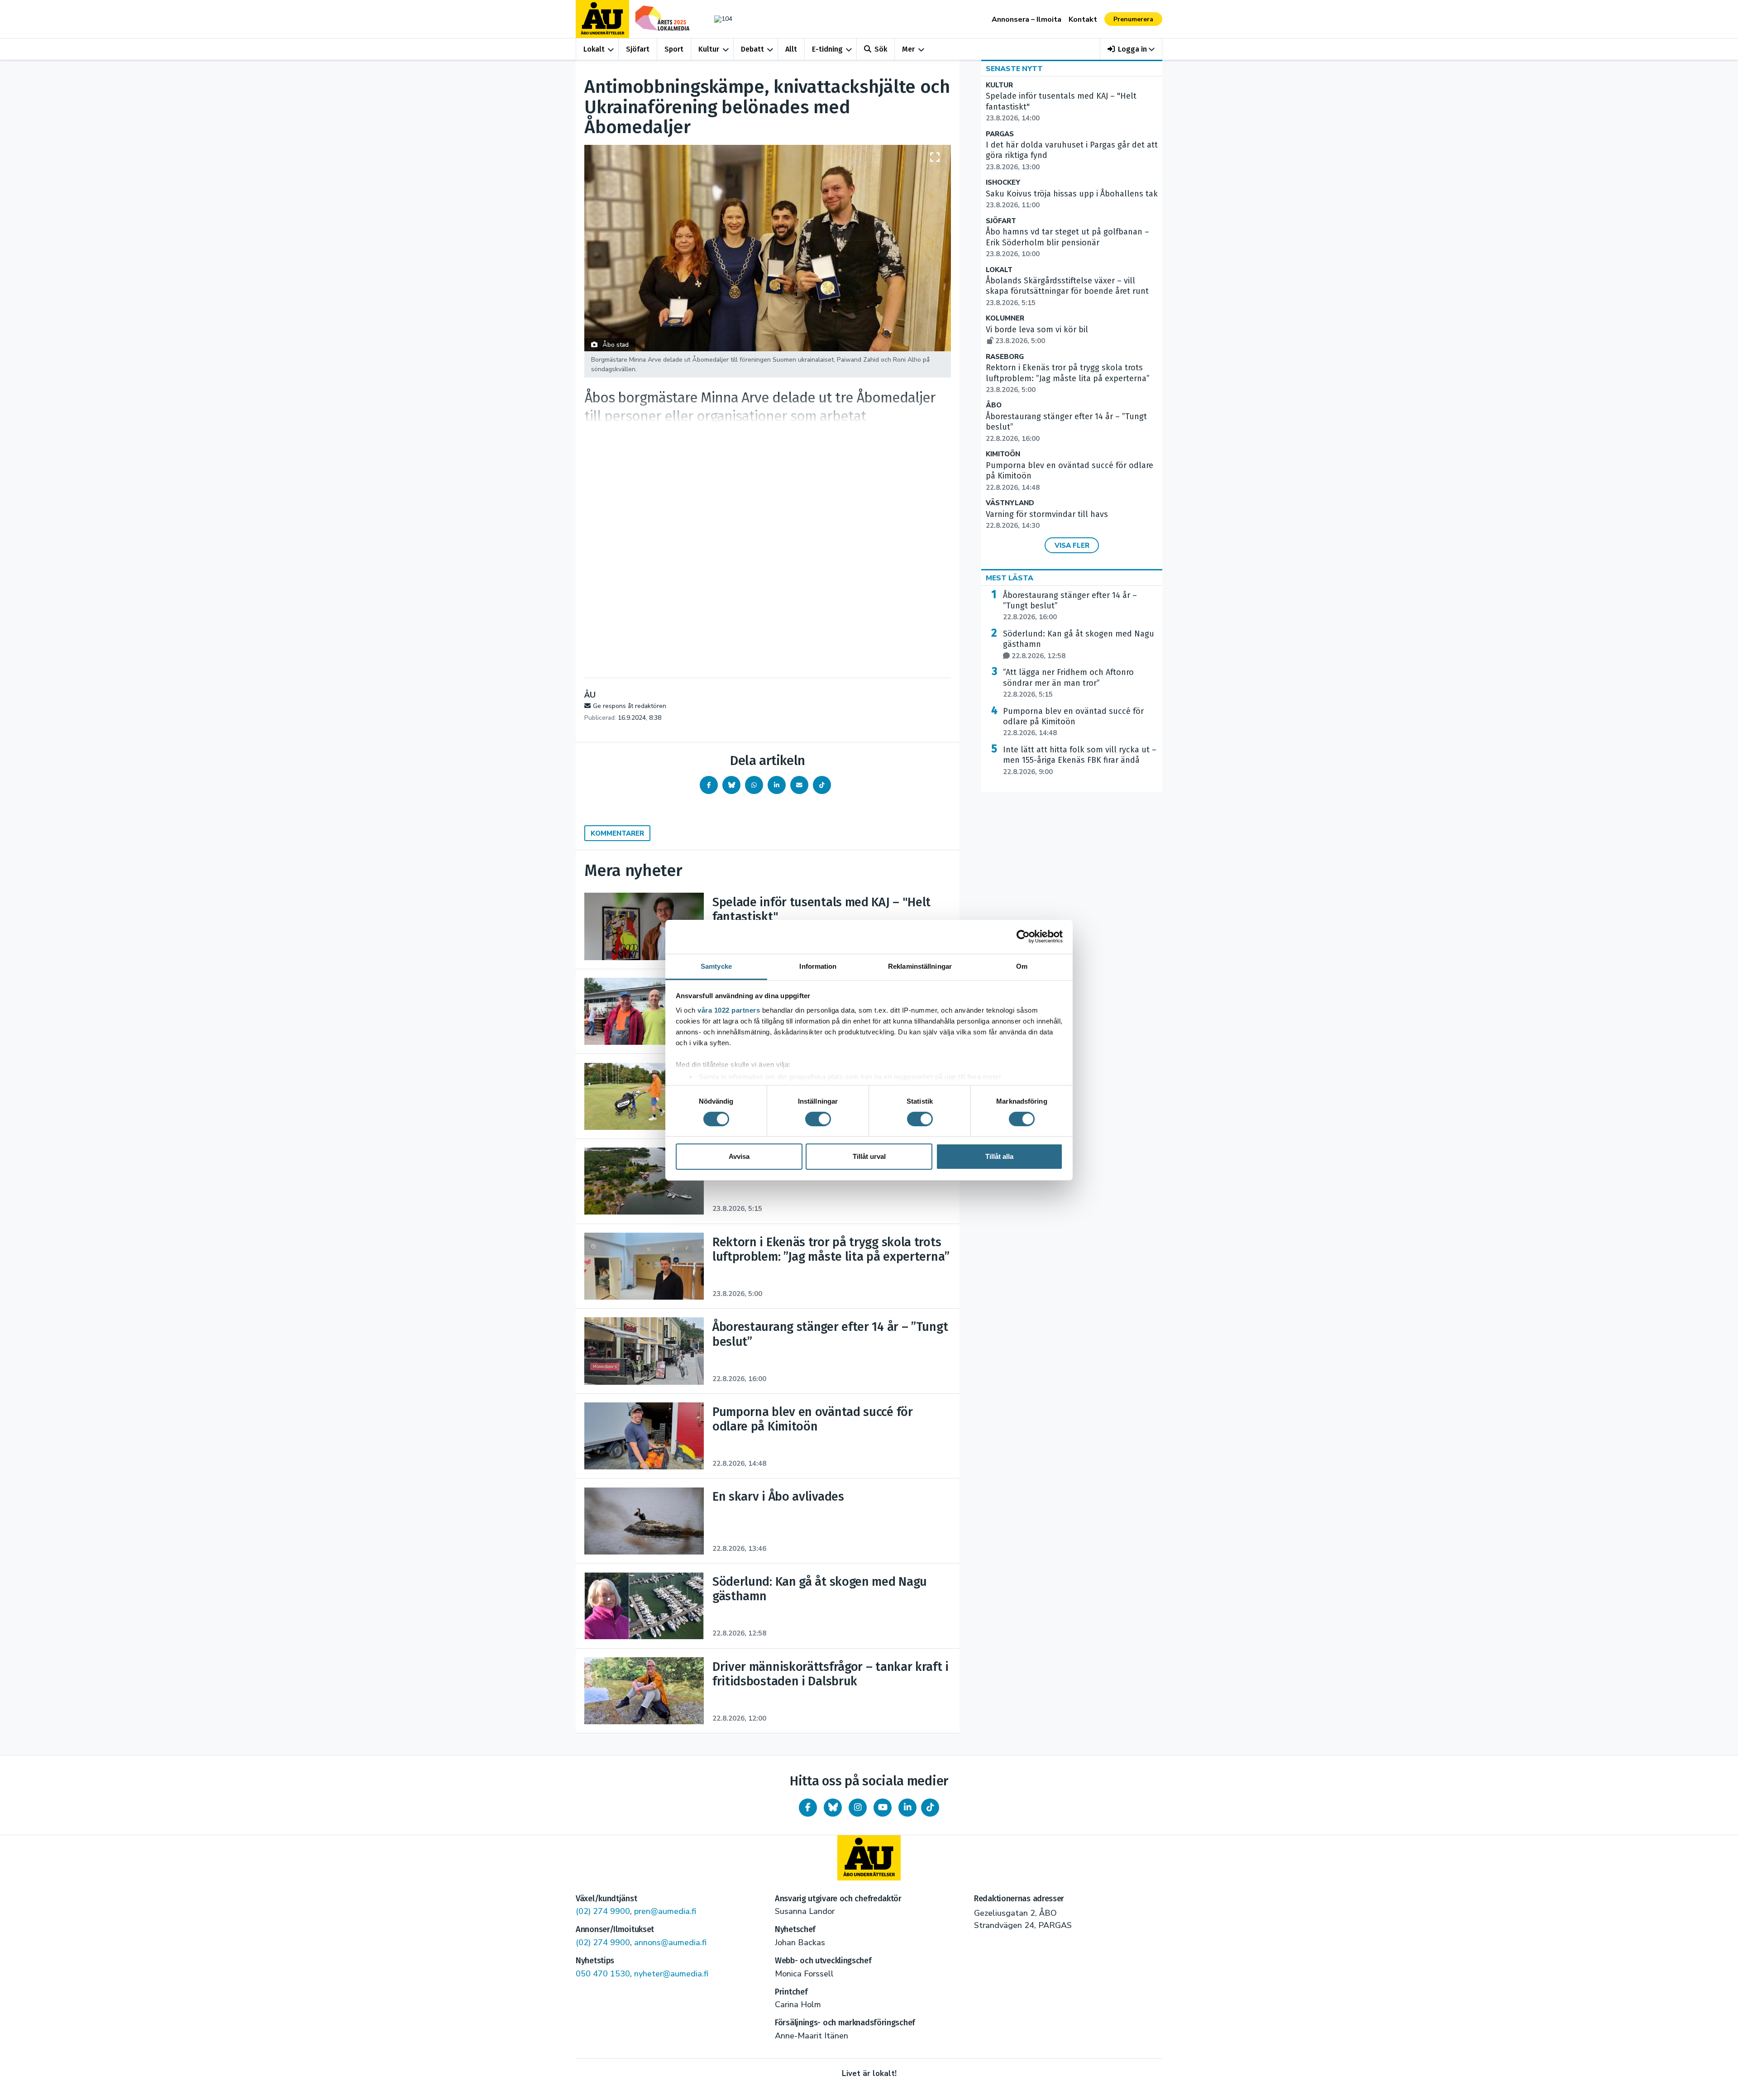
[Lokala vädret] (719, 19)
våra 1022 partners (729, 1010)
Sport (674, 49)
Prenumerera (1133, 19)
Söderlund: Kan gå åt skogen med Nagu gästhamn (1079, 645)
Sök (881, 49)
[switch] (818, 1119)
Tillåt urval (869, 1156)
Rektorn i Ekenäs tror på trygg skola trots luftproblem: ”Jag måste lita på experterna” (1068, 378)
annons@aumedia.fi (670, 1942)
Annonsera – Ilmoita (1027, 19)
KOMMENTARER (617, 833)
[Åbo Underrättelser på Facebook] (808, 1808)
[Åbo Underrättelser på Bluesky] (833, 1808)
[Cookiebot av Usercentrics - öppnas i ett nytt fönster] (1023, 937)
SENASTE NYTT (1014, 69)
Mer (908, 49)
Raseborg (1005, 357)
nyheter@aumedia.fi (671, 1974)
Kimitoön (1003, 454)
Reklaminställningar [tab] (920, 966)
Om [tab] (1022, 966)
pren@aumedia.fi (665, 1911)
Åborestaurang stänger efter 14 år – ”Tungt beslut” (1070, 606)
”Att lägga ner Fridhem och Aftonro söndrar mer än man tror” (1068, 683)
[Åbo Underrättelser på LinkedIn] (907, 1808)
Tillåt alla (999, 1156)
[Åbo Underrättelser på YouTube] (883, 1808)
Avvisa (739, 1156)
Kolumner (1005, 318)
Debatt (752, 49)
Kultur (709, 49)
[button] (1131, 49)
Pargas (1000, 134)
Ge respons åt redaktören (630, 706)
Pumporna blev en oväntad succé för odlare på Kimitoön (1073, 722)
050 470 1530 (603, 1974)
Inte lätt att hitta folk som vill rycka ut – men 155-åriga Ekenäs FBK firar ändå (1080, 761)
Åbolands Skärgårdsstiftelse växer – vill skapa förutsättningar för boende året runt (1067, 292)
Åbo (994, 405)
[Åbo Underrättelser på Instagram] (858, 1808)
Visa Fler (1072, 545)
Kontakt (1083, 19)
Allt (791, 49)
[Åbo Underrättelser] (869, 1858)
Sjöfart (638, 49)
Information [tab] (818, 966)
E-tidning (827, 49)
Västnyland (1010, 503)
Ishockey (1003, 183)
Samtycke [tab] (716, 966)
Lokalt (594, 49)
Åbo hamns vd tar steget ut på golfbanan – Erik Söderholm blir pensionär (1067, 243)
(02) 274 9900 (603, 1911)
